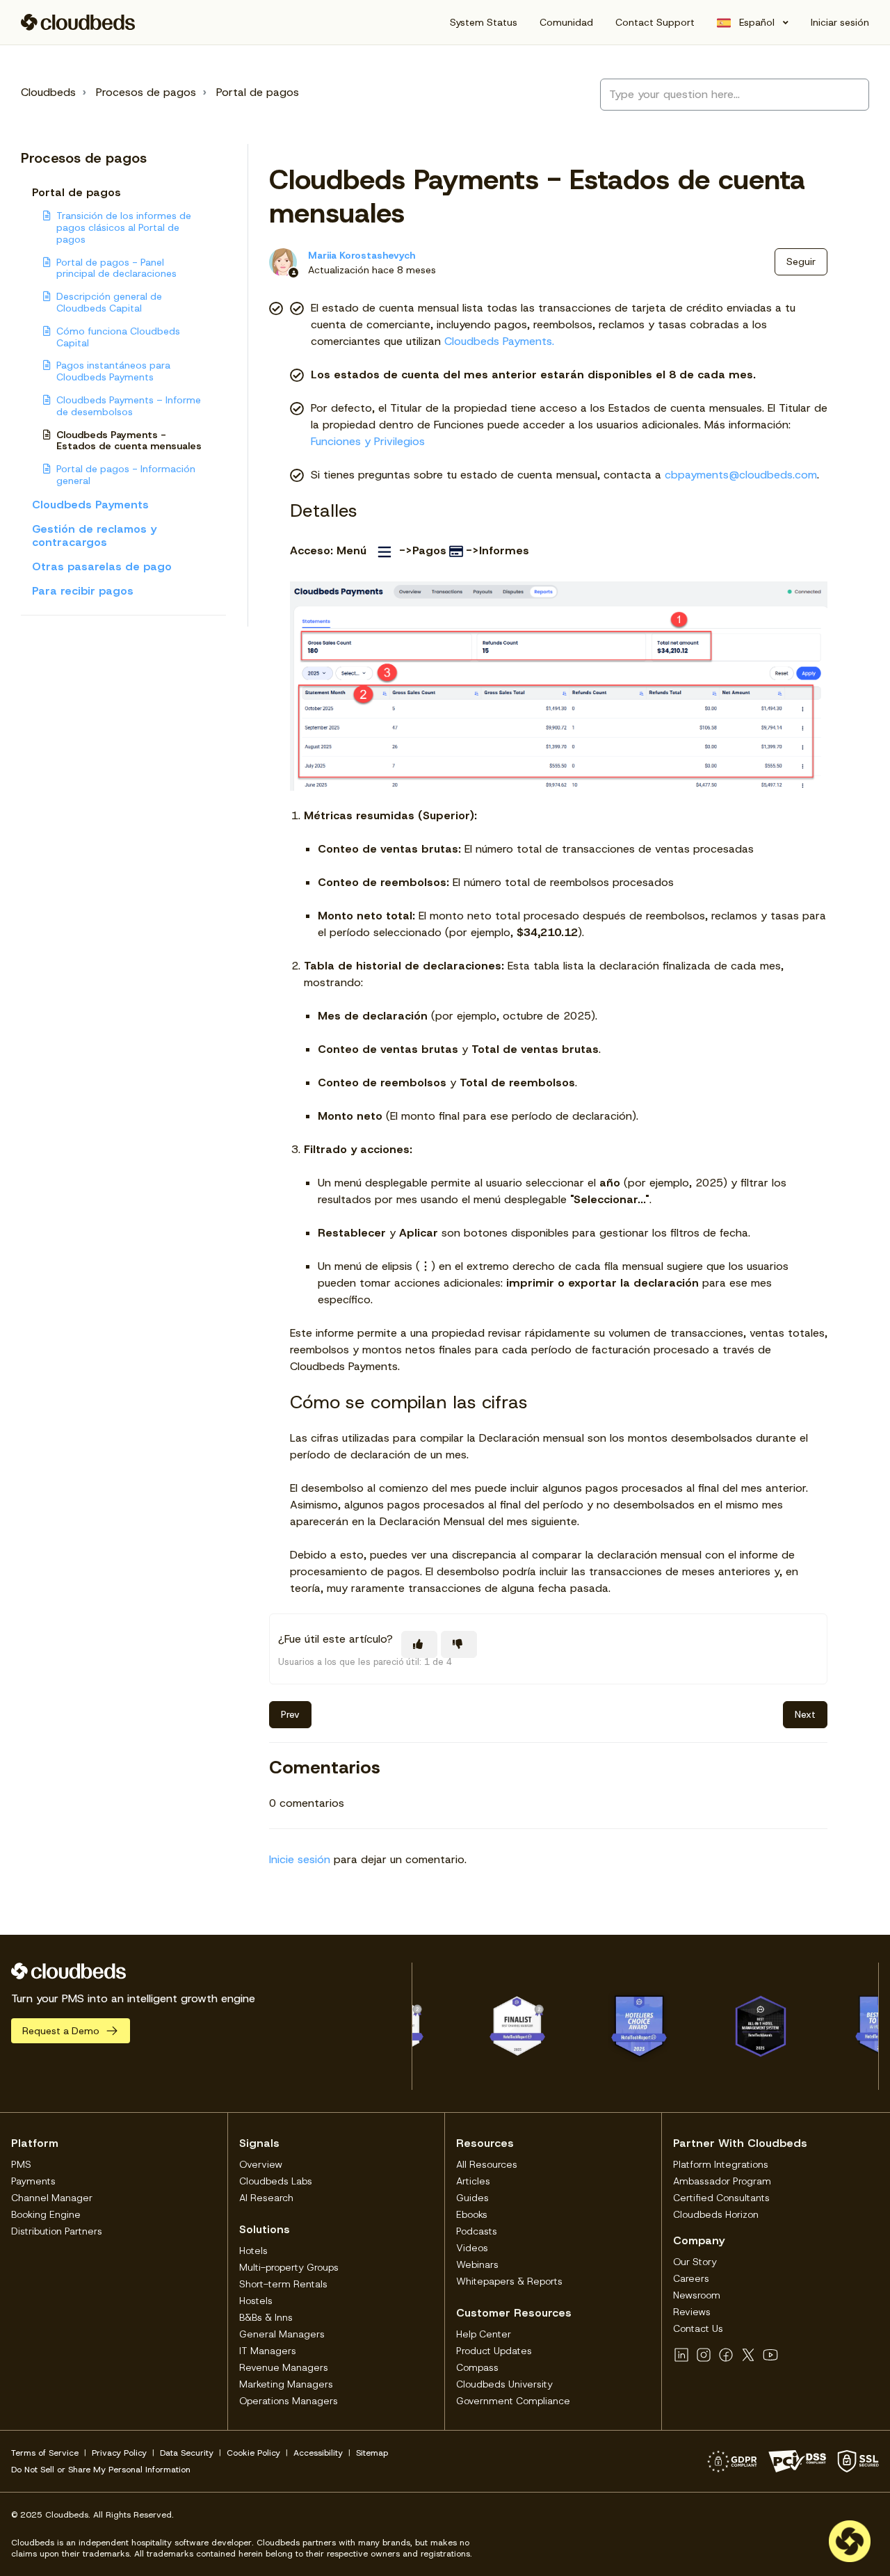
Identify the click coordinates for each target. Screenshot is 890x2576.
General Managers (282, 2334)
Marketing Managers (286, 2384)
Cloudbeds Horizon (716, 2214)
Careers (691, 2278)
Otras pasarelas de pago (102, 566)
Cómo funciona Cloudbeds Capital (118, 337)
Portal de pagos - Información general (126, 475)
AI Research (266, 2198)
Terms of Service (45, 2453)
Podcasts (477, 2231)
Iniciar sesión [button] (840, 22)
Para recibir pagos (83, 591)
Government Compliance (513, 2401)
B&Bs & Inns (266, 2317)
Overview (261, 2164)
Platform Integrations (721, 2164)
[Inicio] (78, 22)
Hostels (256, 2301)
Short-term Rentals (283, 2284)
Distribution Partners (57, 2231)
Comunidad (566, 22)
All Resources (487, 2164)
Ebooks (472, 2214)
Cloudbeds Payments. (499, 341)
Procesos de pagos (146, 92)
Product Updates (494, 2351)
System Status (484, 22)
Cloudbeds (48, 92)
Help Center (484, 2334)
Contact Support (655, 22)
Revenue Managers (284, 2367)
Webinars (477, 2264)
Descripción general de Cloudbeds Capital (109, 302)
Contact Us (698, 2328)
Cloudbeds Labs (276, 2181)
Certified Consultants (721, 2198)
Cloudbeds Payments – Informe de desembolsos (129, 406)
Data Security (187, 2453)
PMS (21, 2164)
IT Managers (268, 2351)
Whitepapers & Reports (509, 2281)
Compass (477, 2367)
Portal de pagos (258, 92)
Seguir (801, 261)
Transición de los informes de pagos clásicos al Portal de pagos (124, 227)
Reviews (692, 2312)
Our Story (695, 2262)
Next (805, 1714)
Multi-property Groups (289, 2267)
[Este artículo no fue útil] (459, 1644)
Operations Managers (289, 2401)
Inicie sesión (300, 1859)
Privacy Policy (119, 2453)
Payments (33, 2181)
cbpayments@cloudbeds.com (741, 475)
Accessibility (318, 2453)
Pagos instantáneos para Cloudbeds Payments (113, 371)
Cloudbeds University (504, 2384)
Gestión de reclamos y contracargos (94, 536)
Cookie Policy (253, 2453)
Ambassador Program (722, 2181)
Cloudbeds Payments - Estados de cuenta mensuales (129, 441)
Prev (290, 1714)
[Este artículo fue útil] (419, 1644)
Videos (472, 2248)
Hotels (253, 2251)
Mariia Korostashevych (362, 255)
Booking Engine (46, 2214)
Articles (473, 2181)
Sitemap (372, 2453)
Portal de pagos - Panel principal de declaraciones (116, 268)
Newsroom (697, 2295)
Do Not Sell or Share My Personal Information (101, 2470)
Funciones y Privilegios (368, 441)
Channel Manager (52, 2198)
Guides (472, 2198)
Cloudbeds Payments (90, 505)
